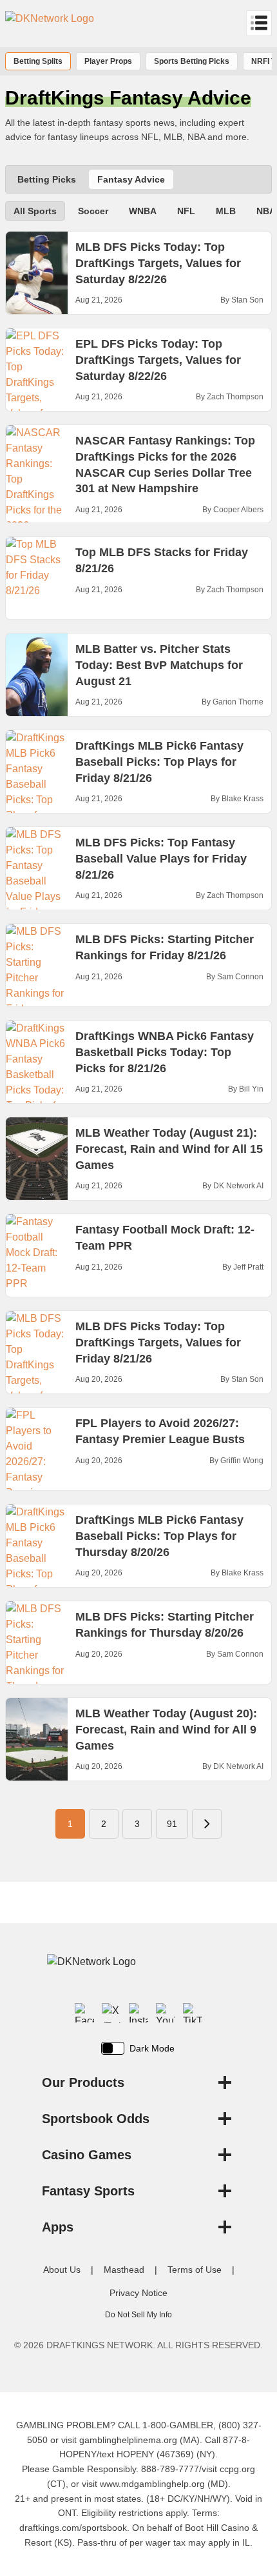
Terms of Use (195, 2270)
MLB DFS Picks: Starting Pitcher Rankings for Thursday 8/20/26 (165, 1625)
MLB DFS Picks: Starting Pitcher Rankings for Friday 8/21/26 (165, 947)
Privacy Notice (138, 2293)
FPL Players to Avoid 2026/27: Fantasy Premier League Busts (160, 1431)
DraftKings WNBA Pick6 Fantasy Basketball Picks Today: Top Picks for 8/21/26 (165, 1052)
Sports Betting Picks (192, 61)
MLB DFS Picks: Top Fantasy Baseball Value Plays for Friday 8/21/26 (161, 859)
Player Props (108, 61)
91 (172, 1824)
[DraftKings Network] (138, 1972)
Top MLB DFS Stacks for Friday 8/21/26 (162, 560)
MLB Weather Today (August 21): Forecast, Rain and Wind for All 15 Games (169, 1149)
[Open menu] (259, 23)
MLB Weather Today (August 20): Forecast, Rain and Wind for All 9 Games (166, 1730)
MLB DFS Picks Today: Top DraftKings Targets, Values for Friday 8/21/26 (158, 1343)
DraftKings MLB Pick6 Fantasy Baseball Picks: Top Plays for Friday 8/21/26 (159, 762)
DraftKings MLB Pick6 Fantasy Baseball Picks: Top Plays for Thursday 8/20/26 (159, 1536)
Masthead (124, 2270)
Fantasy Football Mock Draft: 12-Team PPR (165, 1238)
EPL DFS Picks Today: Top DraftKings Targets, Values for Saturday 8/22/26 (158, 360)
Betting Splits (38, 61)
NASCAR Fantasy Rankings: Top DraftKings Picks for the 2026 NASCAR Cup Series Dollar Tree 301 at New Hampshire (165, 464)
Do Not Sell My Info (138, 2315)
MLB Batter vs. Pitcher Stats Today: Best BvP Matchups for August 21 (159, 665)
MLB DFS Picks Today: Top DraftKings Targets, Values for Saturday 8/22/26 (158, 263)
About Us (62, 2270)
